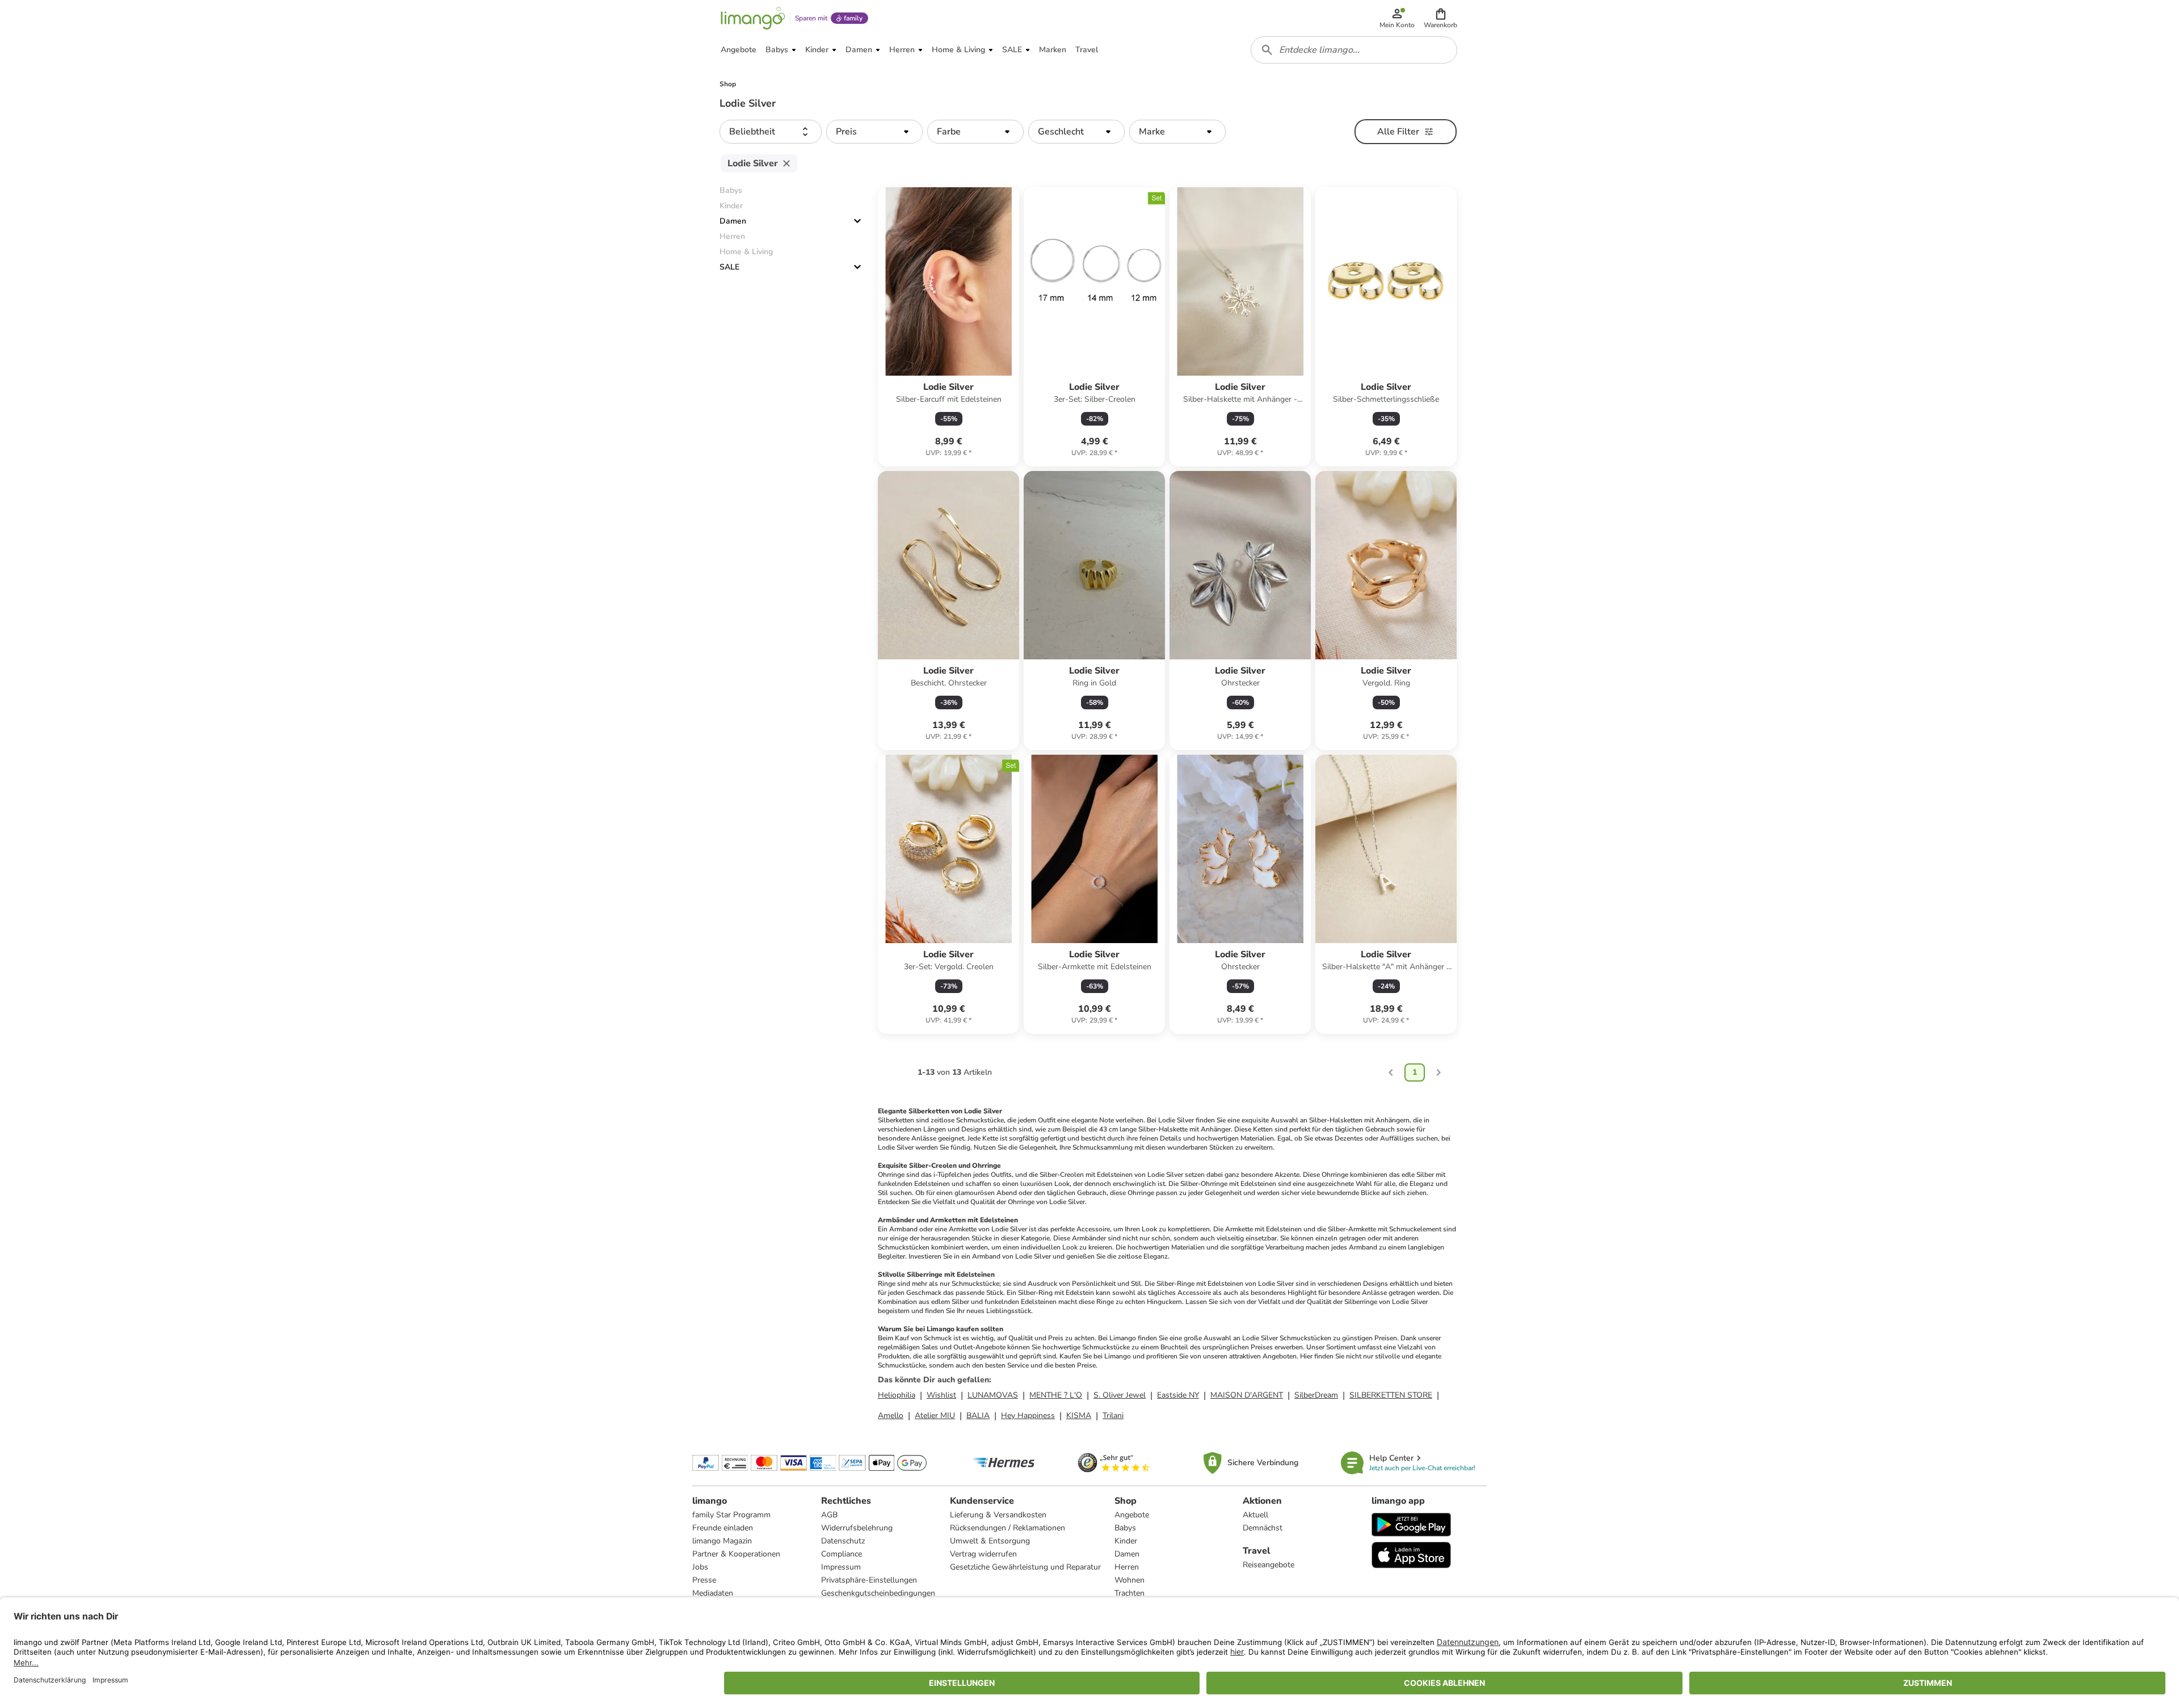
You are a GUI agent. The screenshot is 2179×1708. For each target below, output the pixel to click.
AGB (829, 1515)
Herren (1127, 1567)
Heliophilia (897, 1395)
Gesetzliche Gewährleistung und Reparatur (1025, 1567)
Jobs (700, 1567)
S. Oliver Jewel (1120, 1395)
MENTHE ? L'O (1056, 1395)
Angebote (1132, 1515)
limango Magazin (722, 1541)
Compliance (842, 1554)
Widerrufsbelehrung (857, 1528)
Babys (1125, 1528)
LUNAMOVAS (993, 1395)
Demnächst (1263, 1528)
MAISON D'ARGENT (1247, 1395)
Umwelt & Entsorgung (990, 1541)
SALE (729, 267)
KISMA (1079, 1415)
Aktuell (1255, 1515)
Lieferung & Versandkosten (998, 1515)
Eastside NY (1178, 1395)
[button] (1440, 18)
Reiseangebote (1269, 1565)
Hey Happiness (1028, 1415)
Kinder (1126, 1541)
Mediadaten (713, 1593)
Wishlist (941, 1395)
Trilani (1113, 1415)
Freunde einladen (723, 1528)
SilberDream (1316, 1395)
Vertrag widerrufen (983, 1554)
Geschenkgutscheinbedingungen (878, 1593)
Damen (733, 221)
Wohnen (1130, 1580)
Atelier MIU (935, 1415)
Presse (704, 1580)
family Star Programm (731, 1515)
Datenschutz (843, 1541)
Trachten (1130, 1593)
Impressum (841, 1567)
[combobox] (1354, 50)
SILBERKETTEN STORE (1391, 1395)
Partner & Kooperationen (736, 1554)
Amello (891, 1415)
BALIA (978, 1415)
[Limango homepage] (753, 18)
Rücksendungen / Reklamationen (1008, 1528)
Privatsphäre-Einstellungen (869, 1580)
